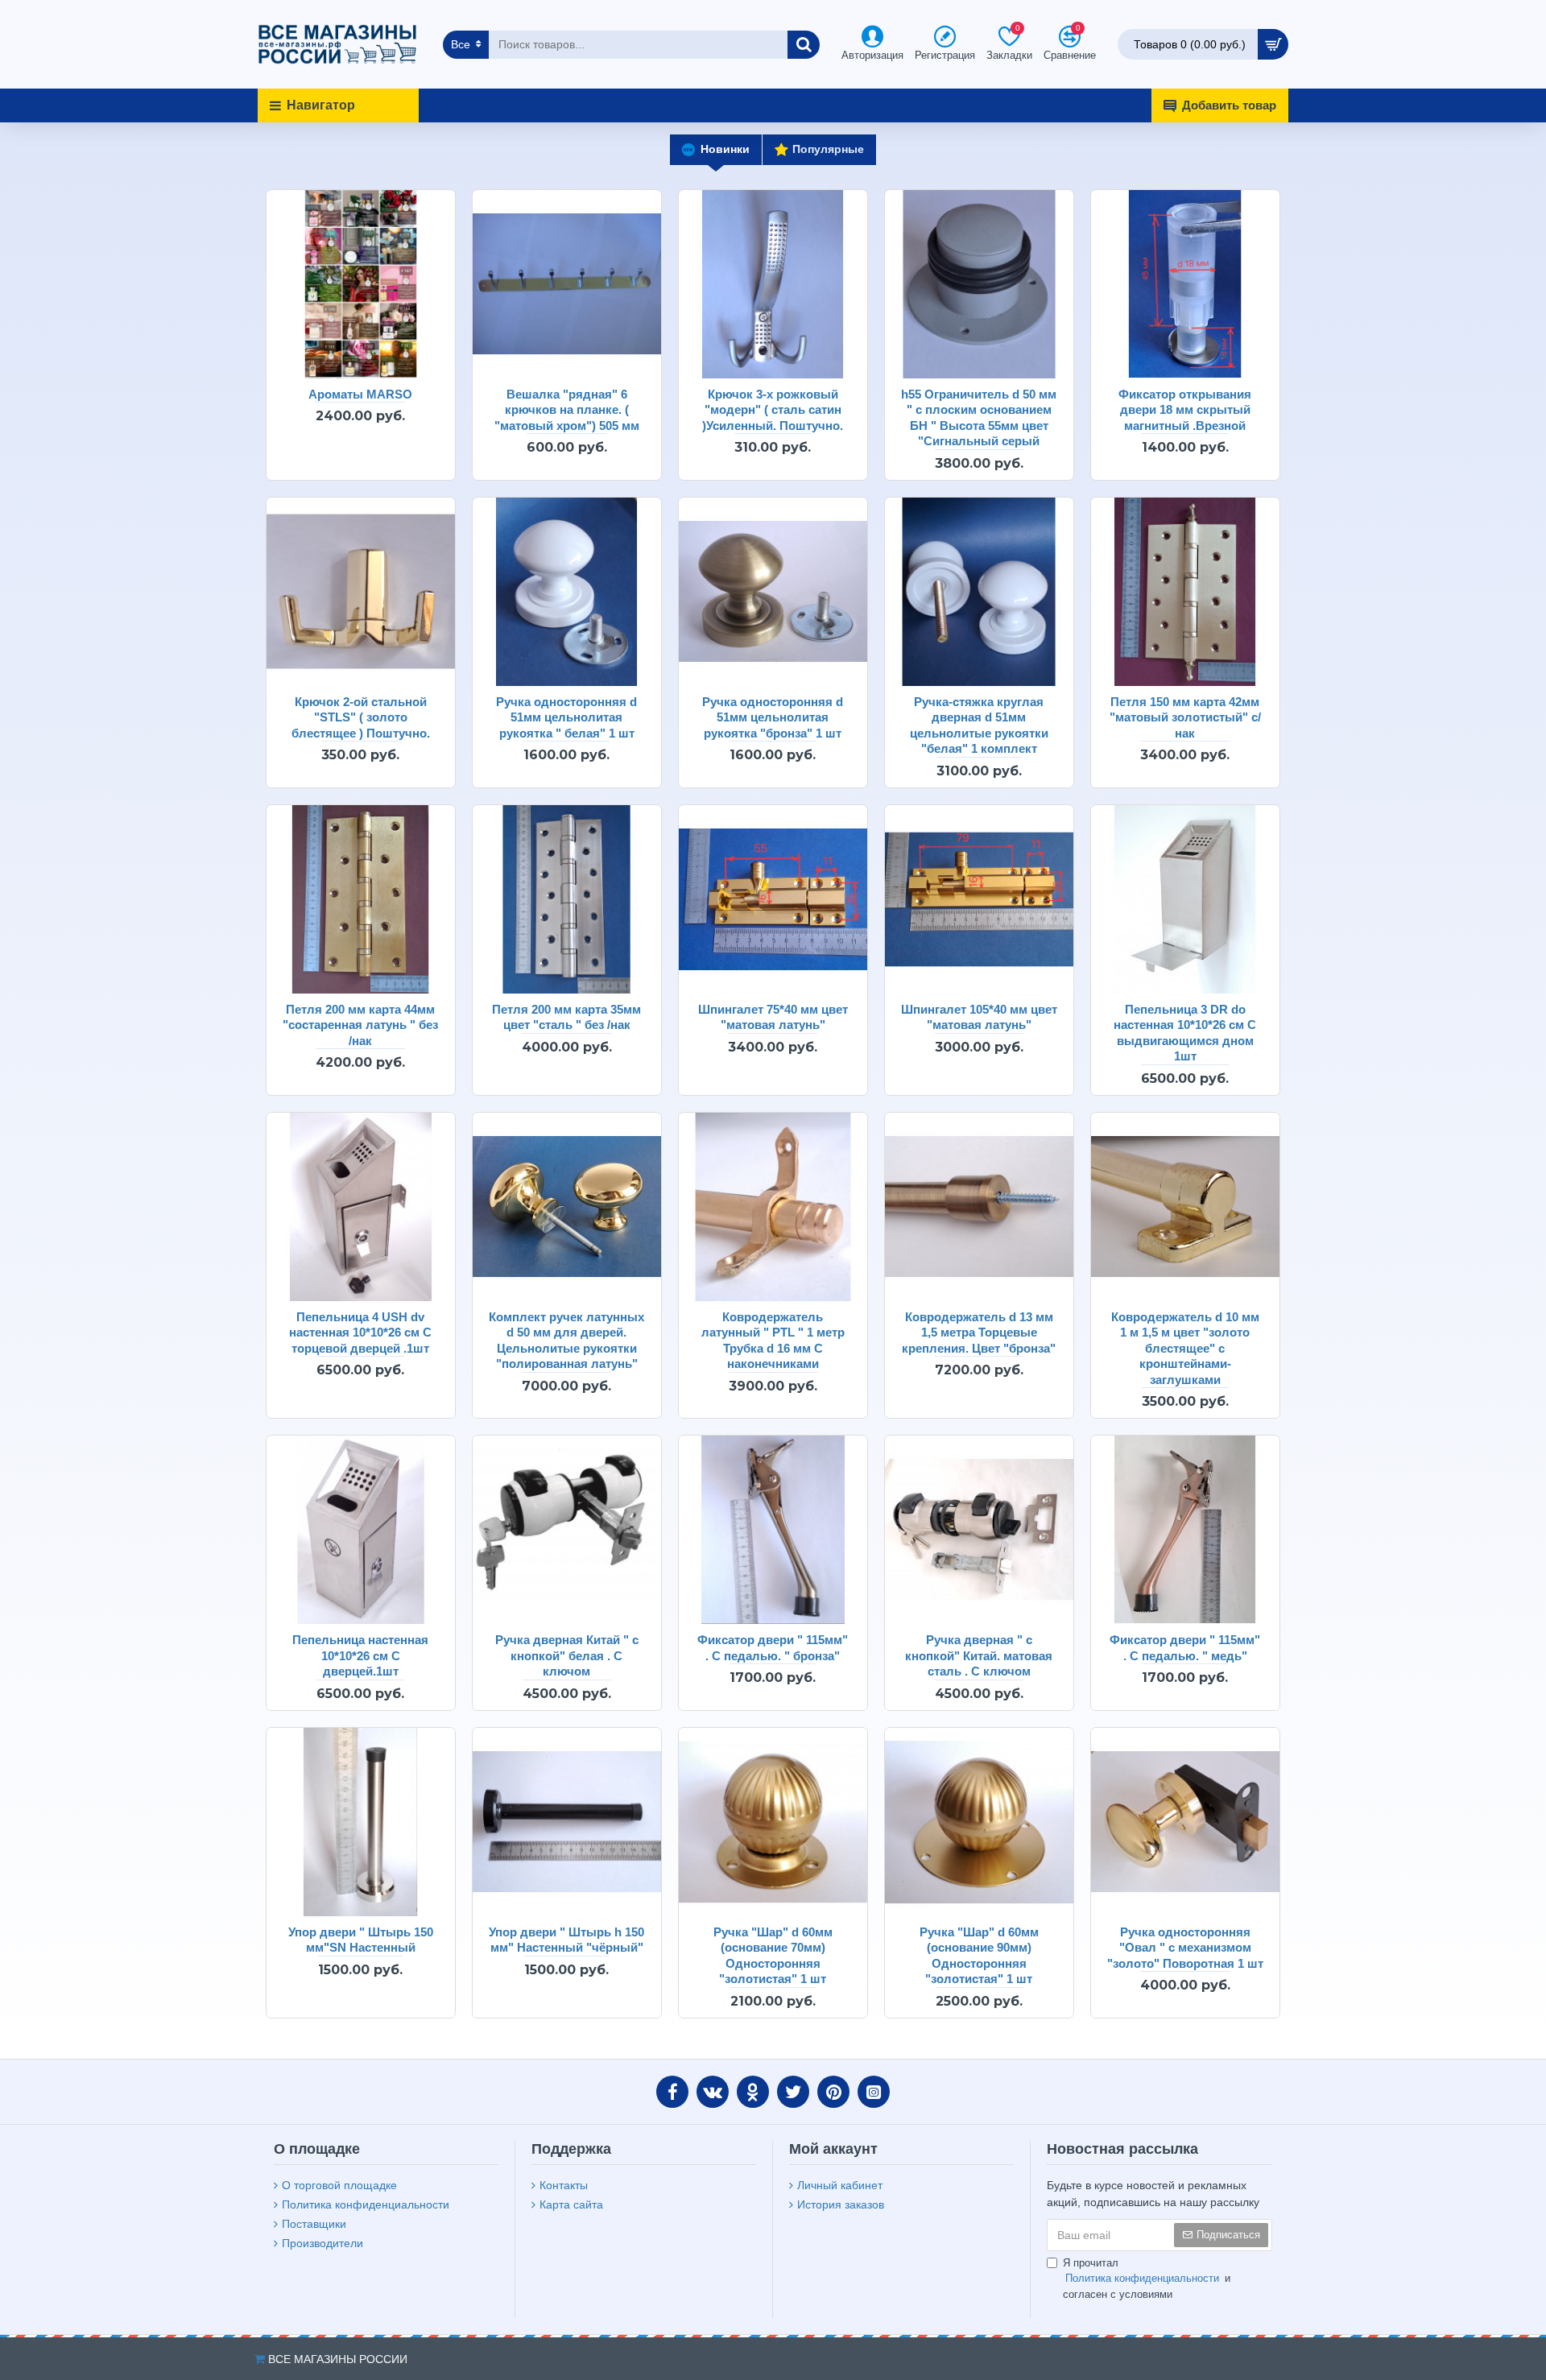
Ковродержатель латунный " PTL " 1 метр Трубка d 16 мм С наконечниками (773, 1341)
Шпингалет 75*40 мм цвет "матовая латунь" (773, 1017)
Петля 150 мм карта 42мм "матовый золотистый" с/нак (1185, 717)
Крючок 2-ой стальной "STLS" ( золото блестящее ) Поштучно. (361, 717)
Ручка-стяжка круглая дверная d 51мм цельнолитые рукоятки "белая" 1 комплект (979, 725)
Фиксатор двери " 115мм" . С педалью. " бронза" (773, 1648)
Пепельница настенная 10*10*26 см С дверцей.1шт (360, 1655)
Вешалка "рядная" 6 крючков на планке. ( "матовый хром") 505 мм (567, 410)
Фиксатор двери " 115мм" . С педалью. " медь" (1185, 1648)
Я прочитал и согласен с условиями (1147, 2279)
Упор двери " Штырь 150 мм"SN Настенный (361, 1940)
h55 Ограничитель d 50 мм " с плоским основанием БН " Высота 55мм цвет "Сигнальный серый (979, 418)
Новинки (725, 149)
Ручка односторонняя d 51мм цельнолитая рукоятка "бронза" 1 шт (773, 717)
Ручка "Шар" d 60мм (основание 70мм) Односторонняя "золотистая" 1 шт (773, 1956)
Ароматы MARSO (360, 394)
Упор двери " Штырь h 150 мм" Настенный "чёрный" (566, 1940)
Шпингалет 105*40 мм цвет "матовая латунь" (979, 1017)
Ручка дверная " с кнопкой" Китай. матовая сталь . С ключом (979, 1655)
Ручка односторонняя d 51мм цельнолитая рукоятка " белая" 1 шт (566, 717)
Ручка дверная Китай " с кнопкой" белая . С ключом (567, 1655)
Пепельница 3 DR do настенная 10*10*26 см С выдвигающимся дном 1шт (1185, 1033)
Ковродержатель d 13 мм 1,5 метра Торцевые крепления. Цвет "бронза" (979, 1333)
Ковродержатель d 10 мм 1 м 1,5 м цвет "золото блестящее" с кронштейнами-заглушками (1185, 1348)
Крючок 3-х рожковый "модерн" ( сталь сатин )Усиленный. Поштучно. (773, 410)
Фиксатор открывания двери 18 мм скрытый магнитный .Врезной (1185, 410)
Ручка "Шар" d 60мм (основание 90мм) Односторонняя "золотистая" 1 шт (979, 1956)
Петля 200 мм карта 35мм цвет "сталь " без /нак (566, 1017)
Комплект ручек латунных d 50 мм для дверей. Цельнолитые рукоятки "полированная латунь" (566, 1341)
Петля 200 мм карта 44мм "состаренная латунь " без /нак (360, 1025)
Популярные (828, 149)
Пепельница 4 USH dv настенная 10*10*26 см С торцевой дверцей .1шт (360, 1333)
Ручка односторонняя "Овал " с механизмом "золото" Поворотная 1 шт (1185, 1948)
